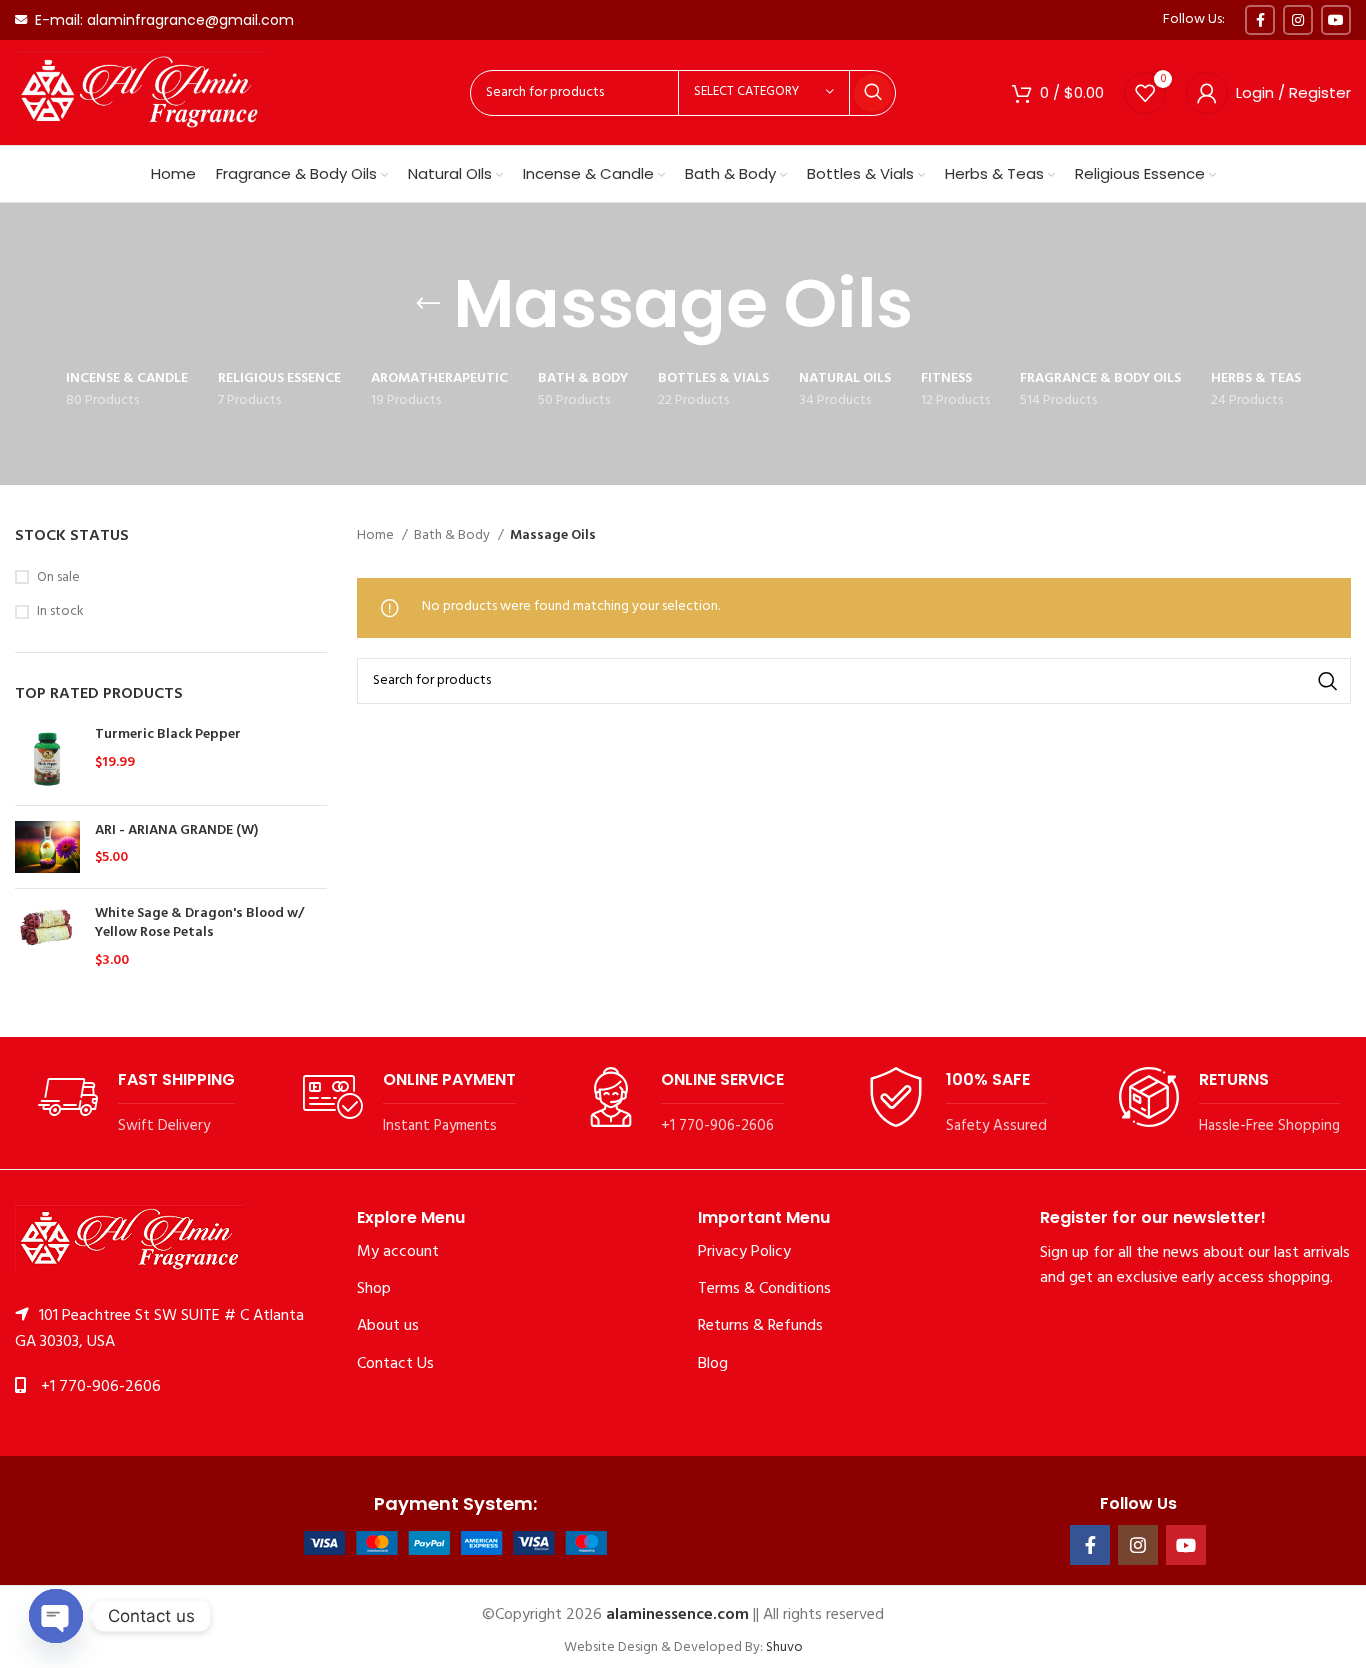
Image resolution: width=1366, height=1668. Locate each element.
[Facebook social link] (1260, 20)
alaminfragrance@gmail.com (190, 20)
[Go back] (428, 304)
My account (398, 1252)
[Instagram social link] (1298, 20)
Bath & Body (453, 536)
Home (377, 536)
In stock (60, 612)
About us (388, 1326)
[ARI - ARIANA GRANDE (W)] (47, 847)
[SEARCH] (873, 93)
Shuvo (784, 1647)
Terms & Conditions (764, 1289)
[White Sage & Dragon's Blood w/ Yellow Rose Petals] (47, 937)
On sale (58, 578)
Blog (713, 1364)
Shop (374, 1289)
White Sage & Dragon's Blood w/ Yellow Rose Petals (199, 923)
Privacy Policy (744, 1252)
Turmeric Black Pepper (168, 735)
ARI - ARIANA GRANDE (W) (176, 831)
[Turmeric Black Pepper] (47, 757)
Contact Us (395, 1364)
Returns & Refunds (760, 1326)
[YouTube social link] (1336, 20)
